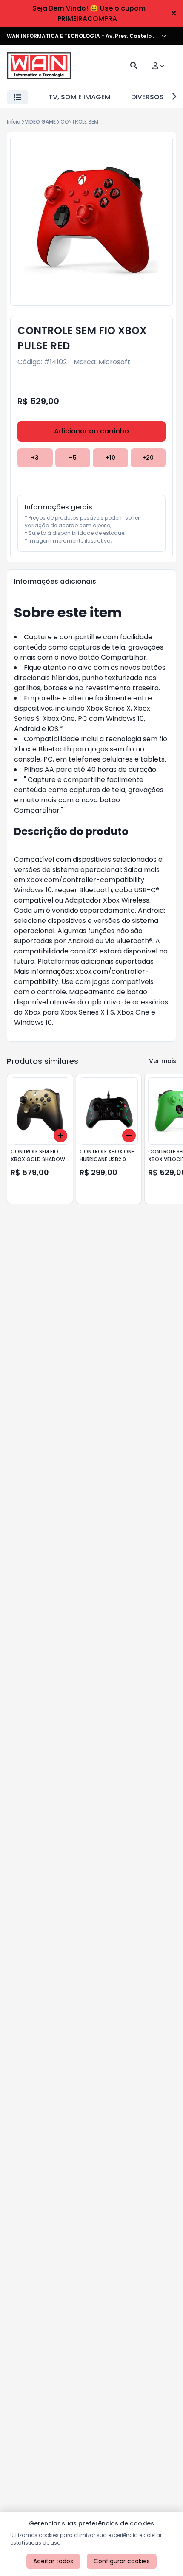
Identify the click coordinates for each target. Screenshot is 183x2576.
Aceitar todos (53, 2561)
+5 (73, 458)
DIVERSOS (147, 97)
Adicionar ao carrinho (91, 431)
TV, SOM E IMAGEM (80, 97)
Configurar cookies (122, 2561)
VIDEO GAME (40, 122)
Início (14, 122)
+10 (110, 458)
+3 (35, 458)
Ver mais (163, 1061)
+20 (148, 458)
